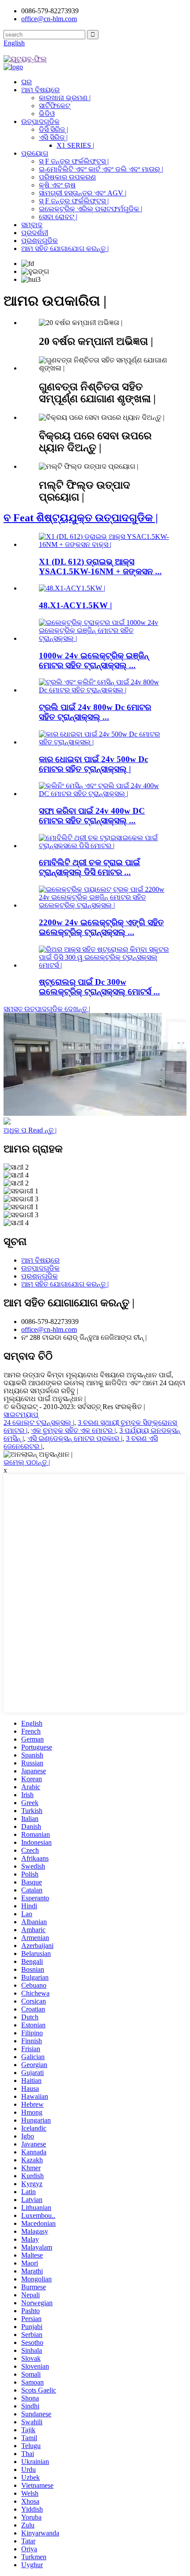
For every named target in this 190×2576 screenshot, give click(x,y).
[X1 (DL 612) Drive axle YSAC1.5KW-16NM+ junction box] (104, 544)
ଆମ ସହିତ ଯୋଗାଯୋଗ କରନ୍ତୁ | (65, 249)
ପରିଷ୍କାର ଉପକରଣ (67, 177)
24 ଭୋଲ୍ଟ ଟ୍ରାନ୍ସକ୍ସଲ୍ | (39, 1423)
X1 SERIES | (75, 145)
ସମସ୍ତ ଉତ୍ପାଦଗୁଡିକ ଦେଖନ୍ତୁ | (47, 1009)
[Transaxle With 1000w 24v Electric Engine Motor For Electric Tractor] (104, 638)
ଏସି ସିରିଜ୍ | (53, 137)
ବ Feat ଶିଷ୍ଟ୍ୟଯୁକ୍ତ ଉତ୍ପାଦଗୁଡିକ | (81, 518)
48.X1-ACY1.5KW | (75, 605)
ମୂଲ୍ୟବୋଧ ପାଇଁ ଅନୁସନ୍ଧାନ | (45, 1399)
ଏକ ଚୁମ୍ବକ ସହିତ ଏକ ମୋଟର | (73, 1430)
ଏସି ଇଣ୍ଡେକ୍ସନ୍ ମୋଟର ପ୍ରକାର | (75, 1438)
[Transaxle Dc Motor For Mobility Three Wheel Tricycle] (104, 846)
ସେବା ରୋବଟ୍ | (58, 217)
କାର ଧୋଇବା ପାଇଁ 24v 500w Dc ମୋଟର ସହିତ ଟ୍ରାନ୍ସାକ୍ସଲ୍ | (93, 764)
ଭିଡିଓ (47, 114)
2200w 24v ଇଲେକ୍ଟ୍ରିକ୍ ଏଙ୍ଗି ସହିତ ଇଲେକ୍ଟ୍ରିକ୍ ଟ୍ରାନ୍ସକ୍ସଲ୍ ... (101, 927)
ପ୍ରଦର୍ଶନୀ (35, 233)
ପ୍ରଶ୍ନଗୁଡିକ (40, 241)
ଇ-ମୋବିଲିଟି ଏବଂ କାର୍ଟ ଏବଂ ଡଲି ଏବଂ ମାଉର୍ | (101, 169)
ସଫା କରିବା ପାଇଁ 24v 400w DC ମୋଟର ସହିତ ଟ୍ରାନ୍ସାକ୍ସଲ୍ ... (92, 816)
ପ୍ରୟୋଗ (35, 153)
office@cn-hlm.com (49, 1329)
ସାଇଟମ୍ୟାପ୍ (21, 1415)
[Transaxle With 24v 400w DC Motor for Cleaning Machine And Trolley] (104, 794)
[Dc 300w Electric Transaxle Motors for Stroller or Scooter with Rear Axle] (104, 965)
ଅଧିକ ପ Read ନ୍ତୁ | (30, 1130)
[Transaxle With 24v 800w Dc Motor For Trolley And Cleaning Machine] (104, 690)
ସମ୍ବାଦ (32, 225)
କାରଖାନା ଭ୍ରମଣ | (65, 98)
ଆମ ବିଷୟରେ (40, 90)
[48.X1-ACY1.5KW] (72, 588)
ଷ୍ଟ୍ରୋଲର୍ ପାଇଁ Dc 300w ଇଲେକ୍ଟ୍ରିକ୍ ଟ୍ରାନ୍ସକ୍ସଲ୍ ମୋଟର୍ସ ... (99, 987)
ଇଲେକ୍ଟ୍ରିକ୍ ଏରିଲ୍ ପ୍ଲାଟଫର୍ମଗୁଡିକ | (91, 209)
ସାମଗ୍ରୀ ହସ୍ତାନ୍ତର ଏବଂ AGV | (83, 193)
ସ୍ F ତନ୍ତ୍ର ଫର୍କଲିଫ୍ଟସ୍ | (74, 161)
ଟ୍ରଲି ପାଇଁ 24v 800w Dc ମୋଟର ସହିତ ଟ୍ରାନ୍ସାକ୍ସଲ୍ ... (95, 712)
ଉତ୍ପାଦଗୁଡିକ (40, 122)
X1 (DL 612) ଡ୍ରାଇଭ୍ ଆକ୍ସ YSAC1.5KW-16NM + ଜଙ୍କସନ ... (100, 566)
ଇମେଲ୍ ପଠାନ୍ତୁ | (27, 1462)
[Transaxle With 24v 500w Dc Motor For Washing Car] (104, 742)
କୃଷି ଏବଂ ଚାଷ (57, 185)
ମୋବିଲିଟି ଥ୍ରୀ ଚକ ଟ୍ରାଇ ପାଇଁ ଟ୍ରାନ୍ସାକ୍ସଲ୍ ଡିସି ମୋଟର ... (89, 867)
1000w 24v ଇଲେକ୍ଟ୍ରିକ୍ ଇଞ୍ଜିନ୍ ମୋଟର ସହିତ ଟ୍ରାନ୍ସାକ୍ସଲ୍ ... (94, 660)
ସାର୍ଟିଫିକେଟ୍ (55, 106)
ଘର (27, 82)
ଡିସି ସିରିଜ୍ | (53, 129)
